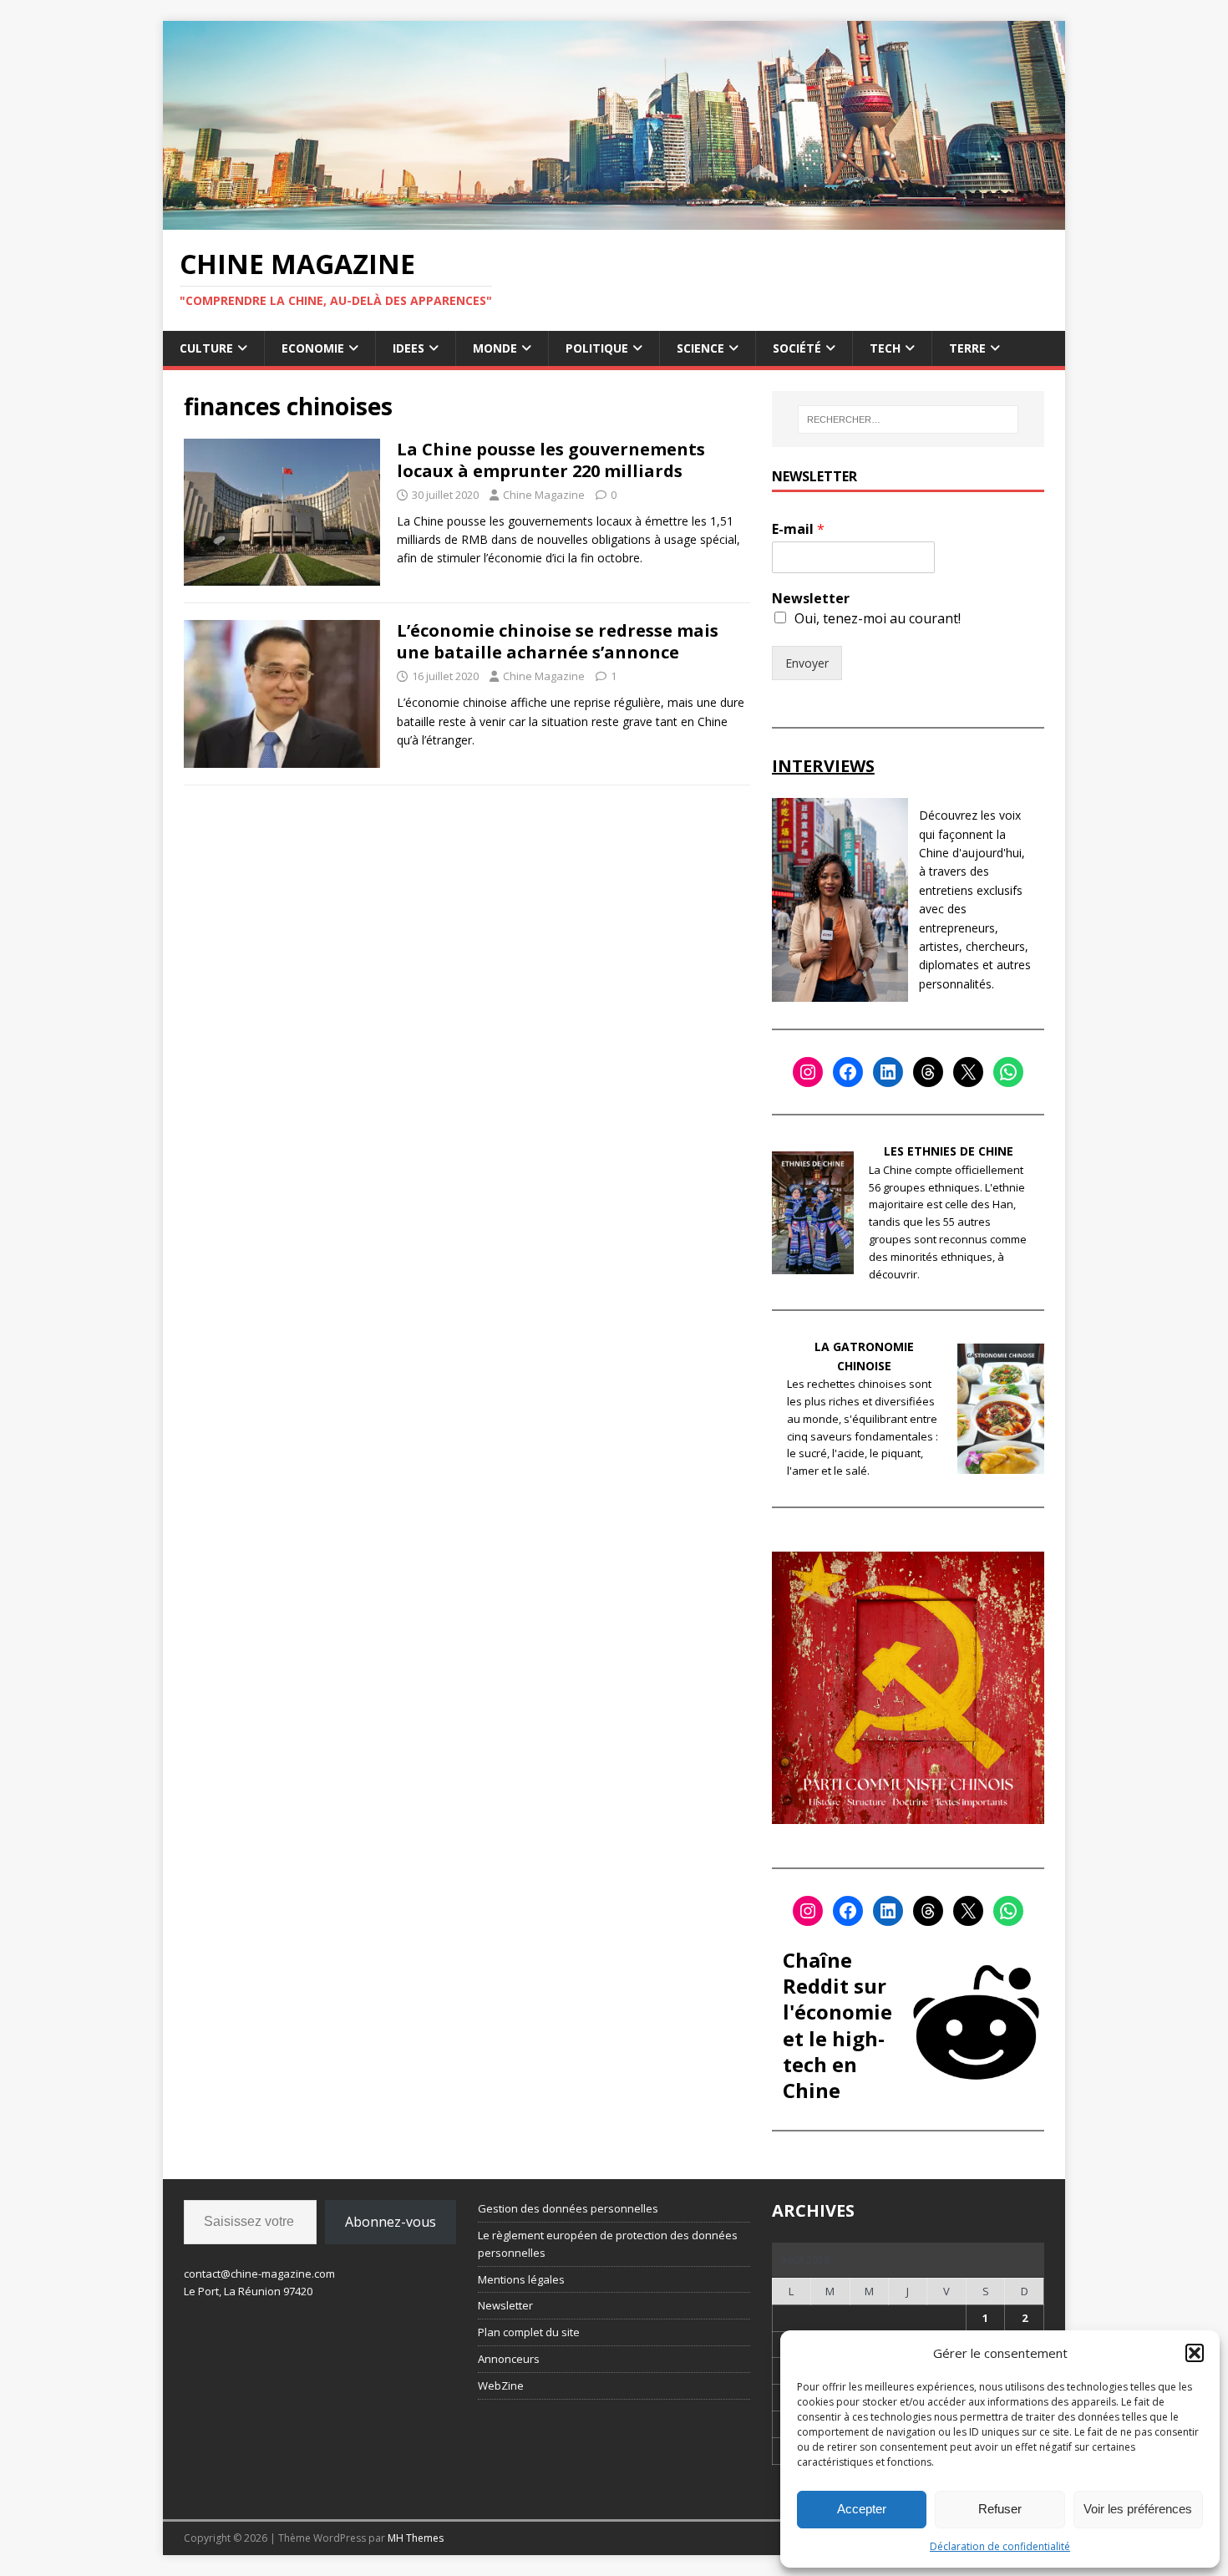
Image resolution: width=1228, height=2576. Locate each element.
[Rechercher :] (908, 419)
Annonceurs (509, 2359)
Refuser (1000, 2509)
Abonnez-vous (391, 2222)
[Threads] (928, 1072)
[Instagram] (808, 1072)
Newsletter (811, 599)
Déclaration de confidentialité (1000, 2546)
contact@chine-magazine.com (259, 2274)
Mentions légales (521, 2279)
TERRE (967, 348)
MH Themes (416, 2538)
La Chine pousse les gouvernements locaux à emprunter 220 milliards (551, 460)
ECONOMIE (313, 348)
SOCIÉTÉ (797, 348)
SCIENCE (700, 348)
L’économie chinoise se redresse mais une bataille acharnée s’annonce (558, 641)
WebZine (501, 2385)
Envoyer (807, 663)
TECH (885, 348)
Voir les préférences (1138, 2509)
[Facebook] (848, 1072)
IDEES (408, 348)
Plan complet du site (529, 2332)
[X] (968, 1072)
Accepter (862, 2509)
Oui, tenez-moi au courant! (878, 618)
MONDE (495, 348)
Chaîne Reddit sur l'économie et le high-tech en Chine (837, 2025)
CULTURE (206, 348)
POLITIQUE (597, 348)
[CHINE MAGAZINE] (614, 219)
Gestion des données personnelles (568, 2208)
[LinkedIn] (888, 1072)
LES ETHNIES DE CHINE (949, 1151)
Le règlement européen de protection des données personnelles (608, 2244)
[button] (1195, 2353)
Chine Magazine (544, 495)
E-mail (798, 529)
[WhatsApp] (1008, 1072)
